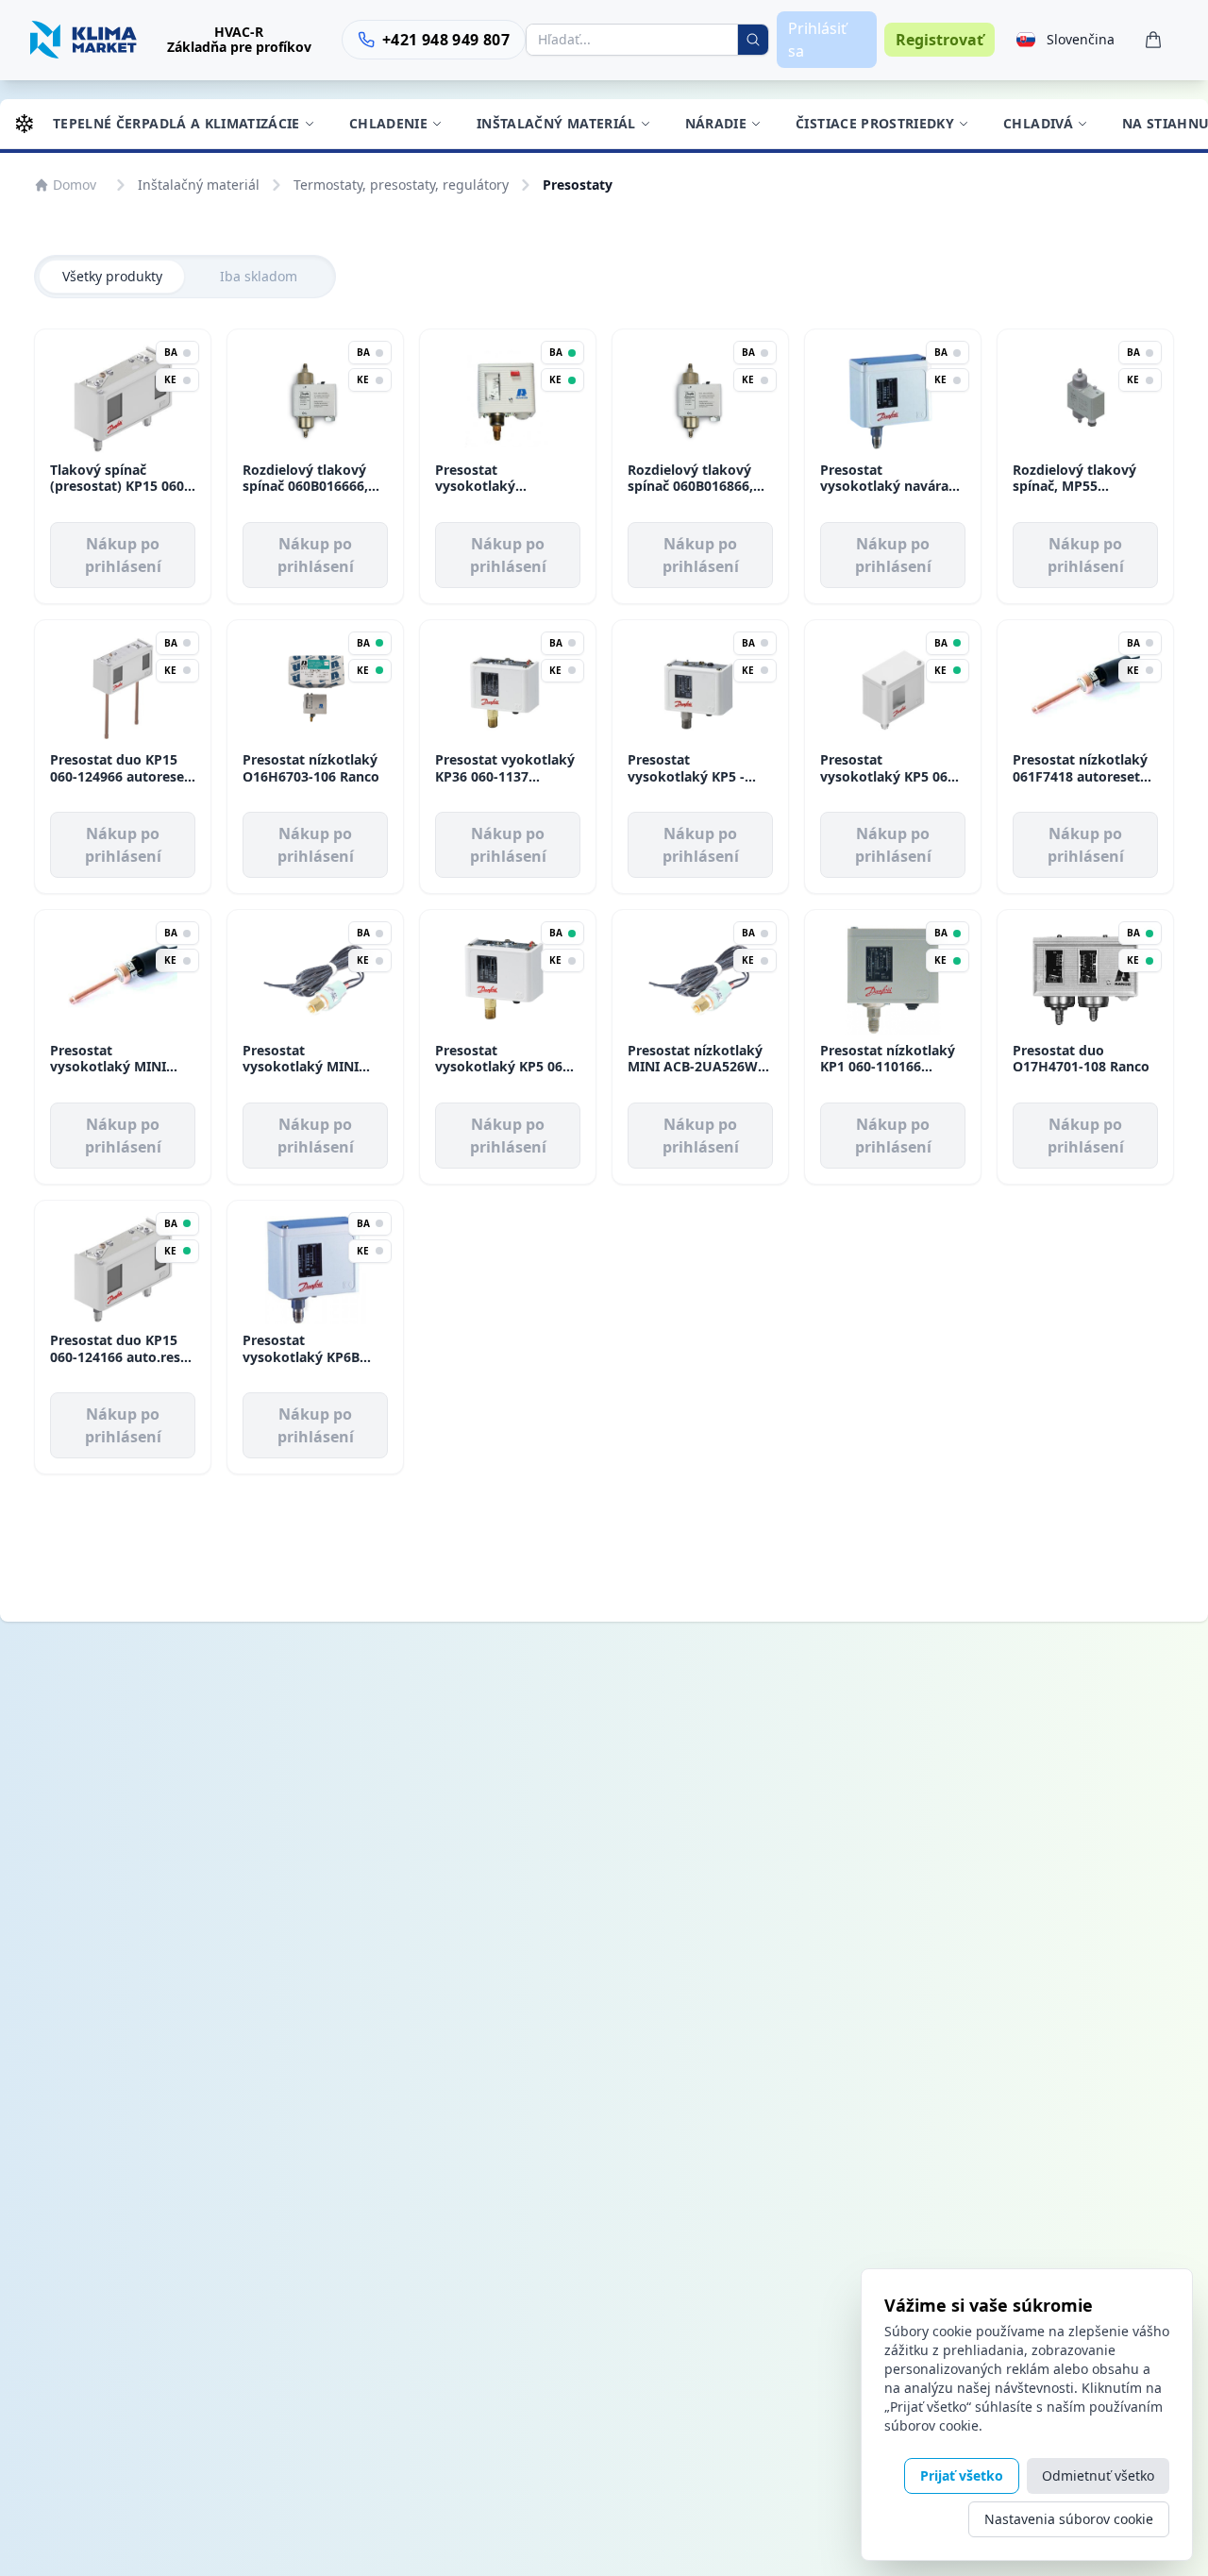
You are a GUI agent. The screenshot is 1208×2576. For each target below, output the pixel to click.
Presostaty (578, 185)
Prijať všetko (962, 2475)
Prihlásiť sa (817, 40)
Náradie (716, 123)
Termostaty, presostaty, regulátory (401, 185)
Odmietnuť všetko (1098, 2475)
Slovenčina (1081, 39)
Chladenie (388, 123)
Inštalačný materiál (556, 123)
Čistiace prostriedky (875, 123)
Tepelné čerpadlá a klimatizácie (176, 123)
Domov (75, 185)
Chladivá (1038, 123)
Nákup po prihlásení (123, 555)
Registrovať (940, 40)
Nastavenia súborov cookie (1069, 2519)
